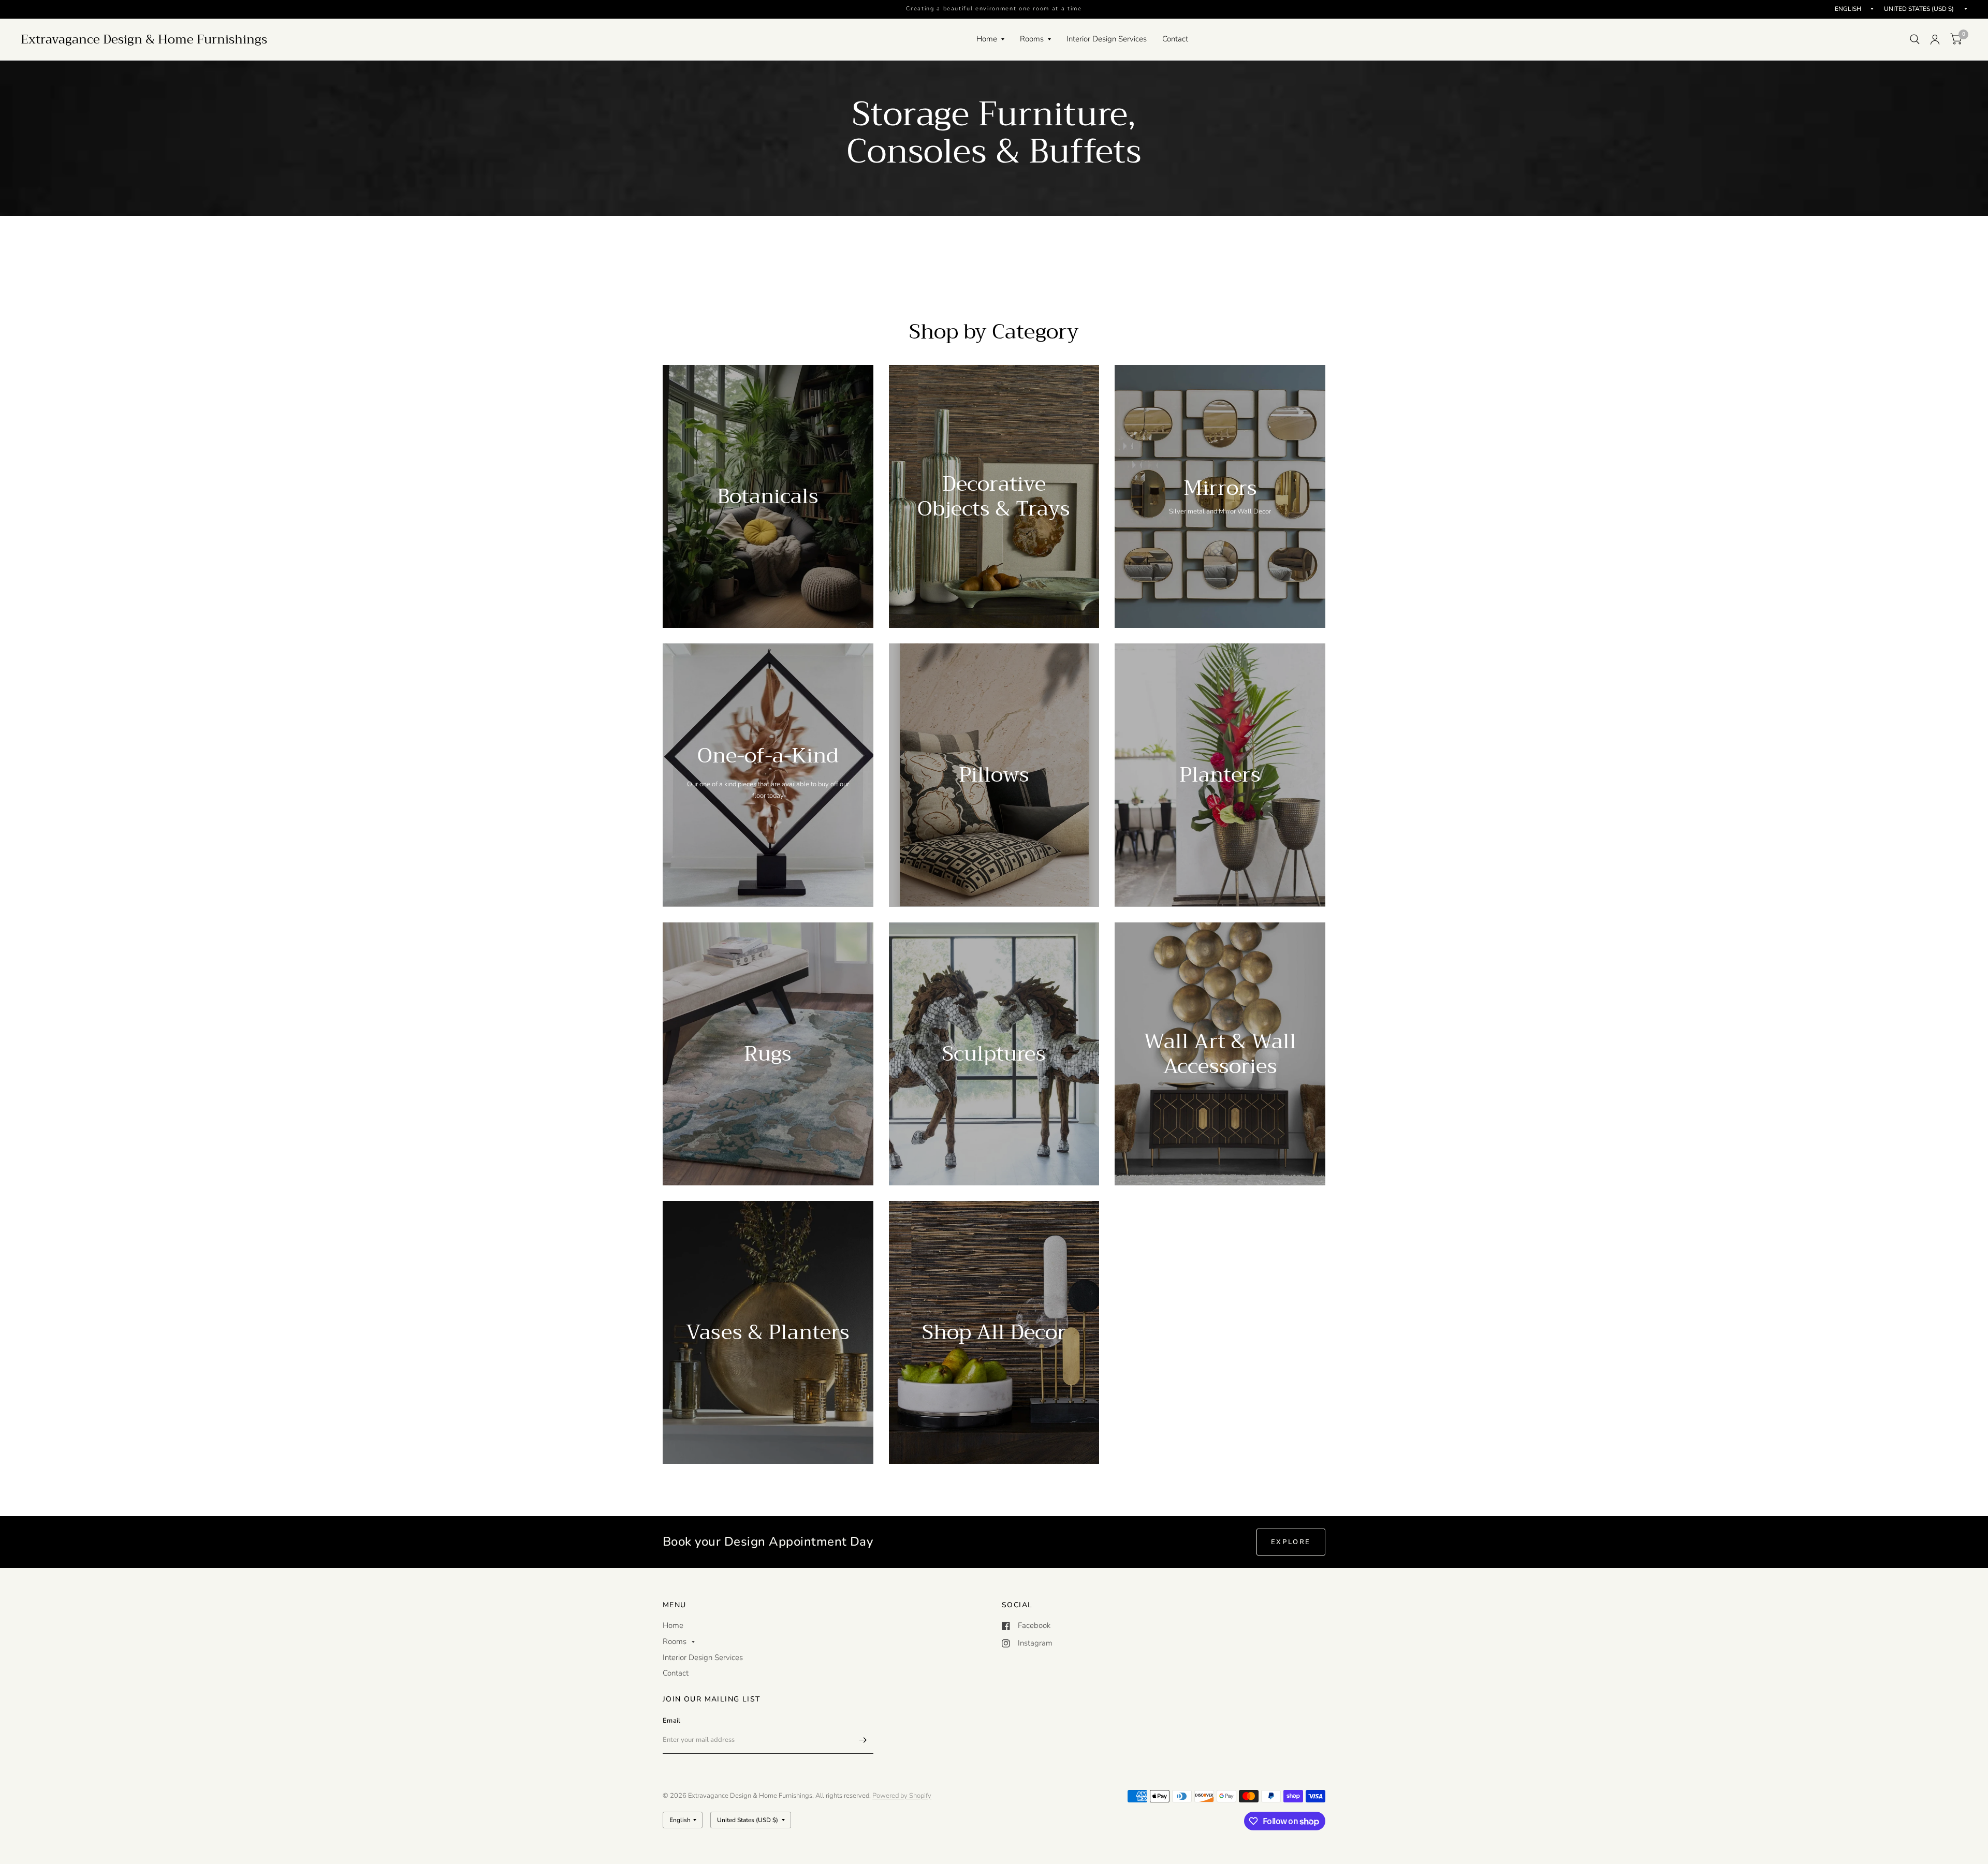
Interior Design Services (1107, 39)
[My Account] (1935, 39)
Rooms (1032, 39)
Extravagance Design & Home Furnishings (144, 39)
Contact (1175, 39)
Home (987, 39)
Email (671, 1721)
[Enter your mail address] (863, 1740)
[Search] (1915, 39)
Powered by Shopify (902, 1796)
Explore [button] (1291, 1542)
